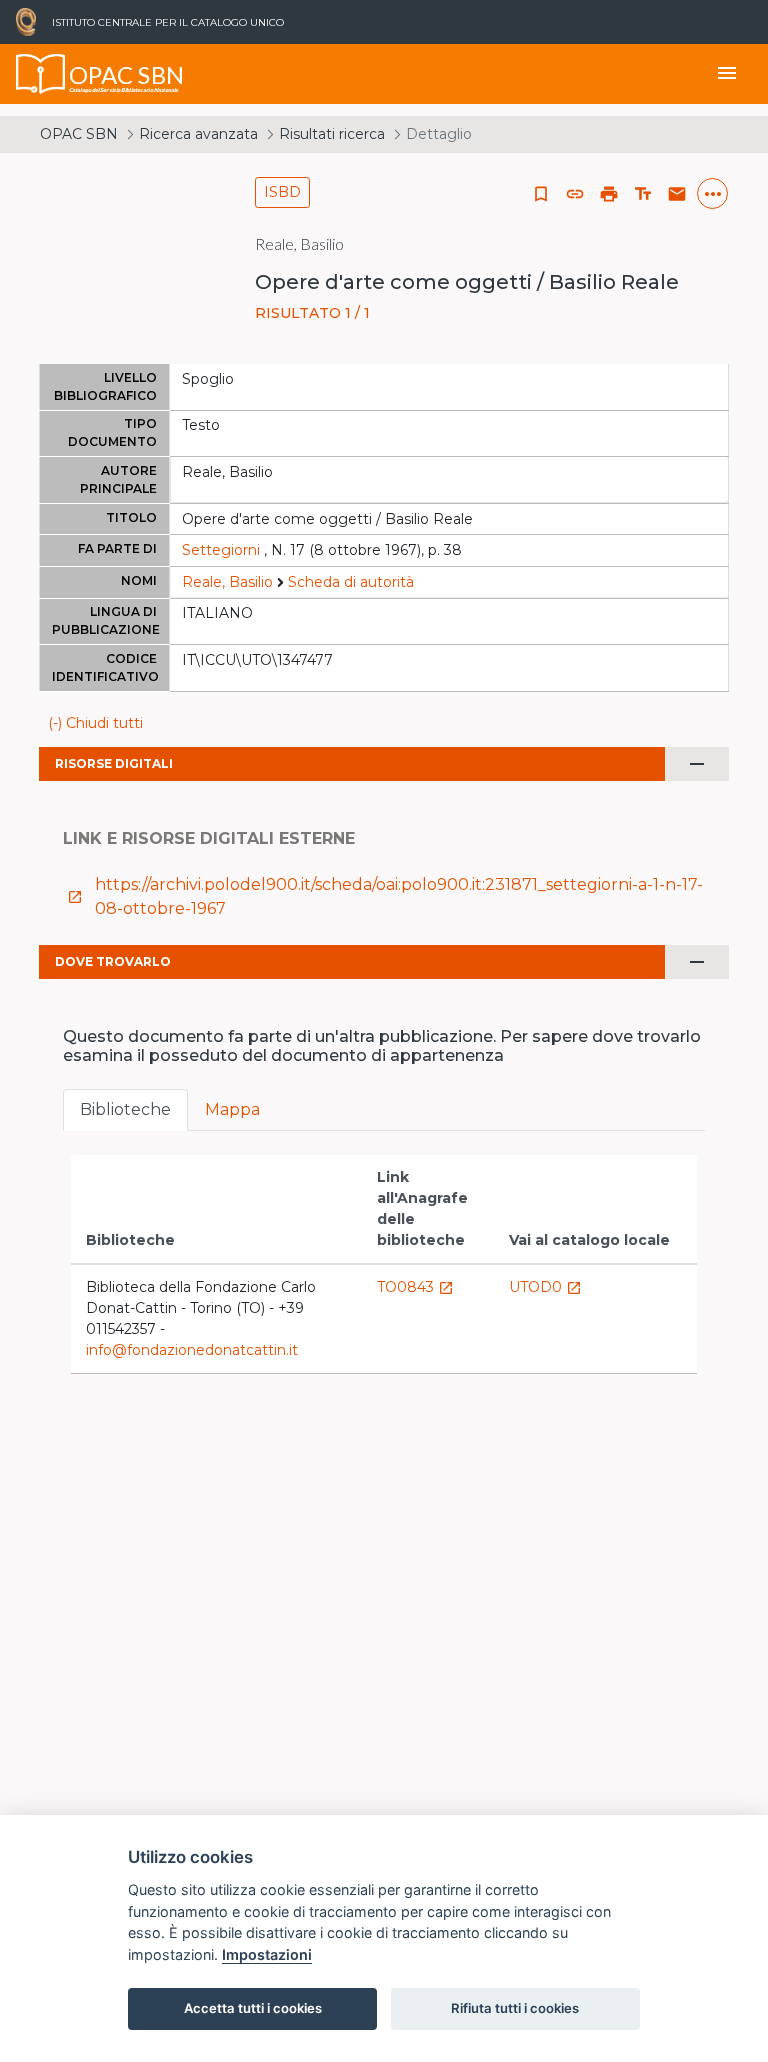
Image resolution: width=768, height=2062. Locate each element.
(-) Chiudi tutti (95, 723)
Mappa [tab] (232, 1109)
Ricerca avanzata (198, 134)
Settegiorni (221, 550)
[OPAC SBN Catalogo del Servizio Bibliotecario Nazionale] (41, 74)
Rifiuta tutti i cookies (515, 2008)
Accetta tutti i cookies (253, 2008)
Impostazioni (267, 1954)
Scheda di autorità (351, 582)
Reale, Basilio (227, 582)
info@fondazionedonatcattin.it (192, 1350)
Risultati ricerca (332, 134)
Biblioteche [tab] (125, 1109)
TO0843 (415, 1287)
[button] (575, 194)
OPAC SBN (79, 134)
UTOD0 (545, 1287)
